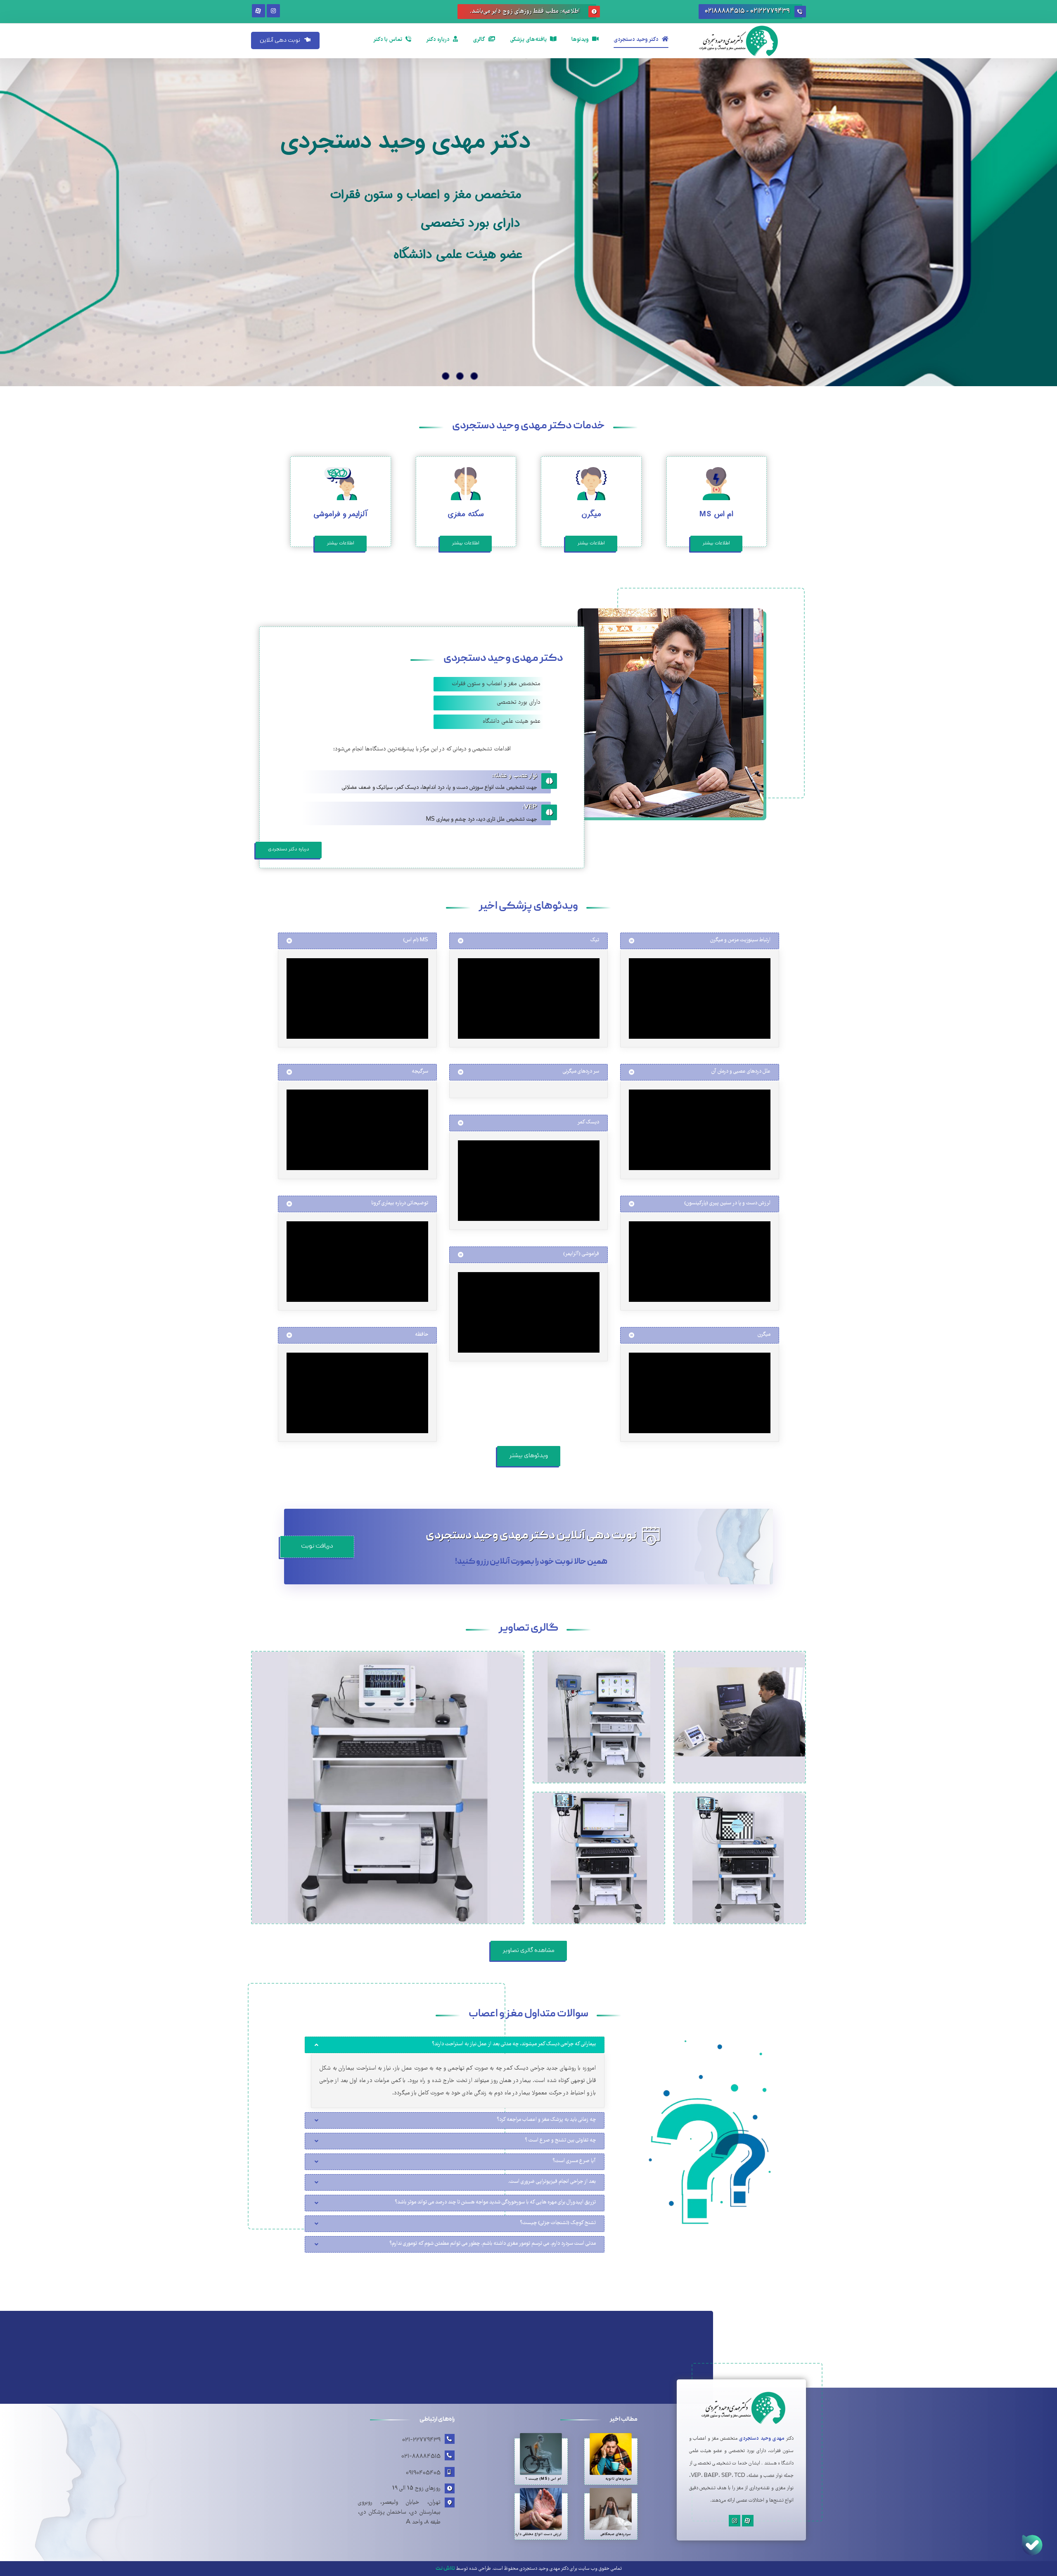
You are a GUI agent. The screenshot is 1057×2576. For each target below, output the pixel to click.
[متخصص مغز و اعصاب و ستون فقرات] (751, 41)
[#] (748, 2521)
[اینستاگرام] (273, 11)
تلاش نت (445, 2569)
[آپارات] (258, 11)
